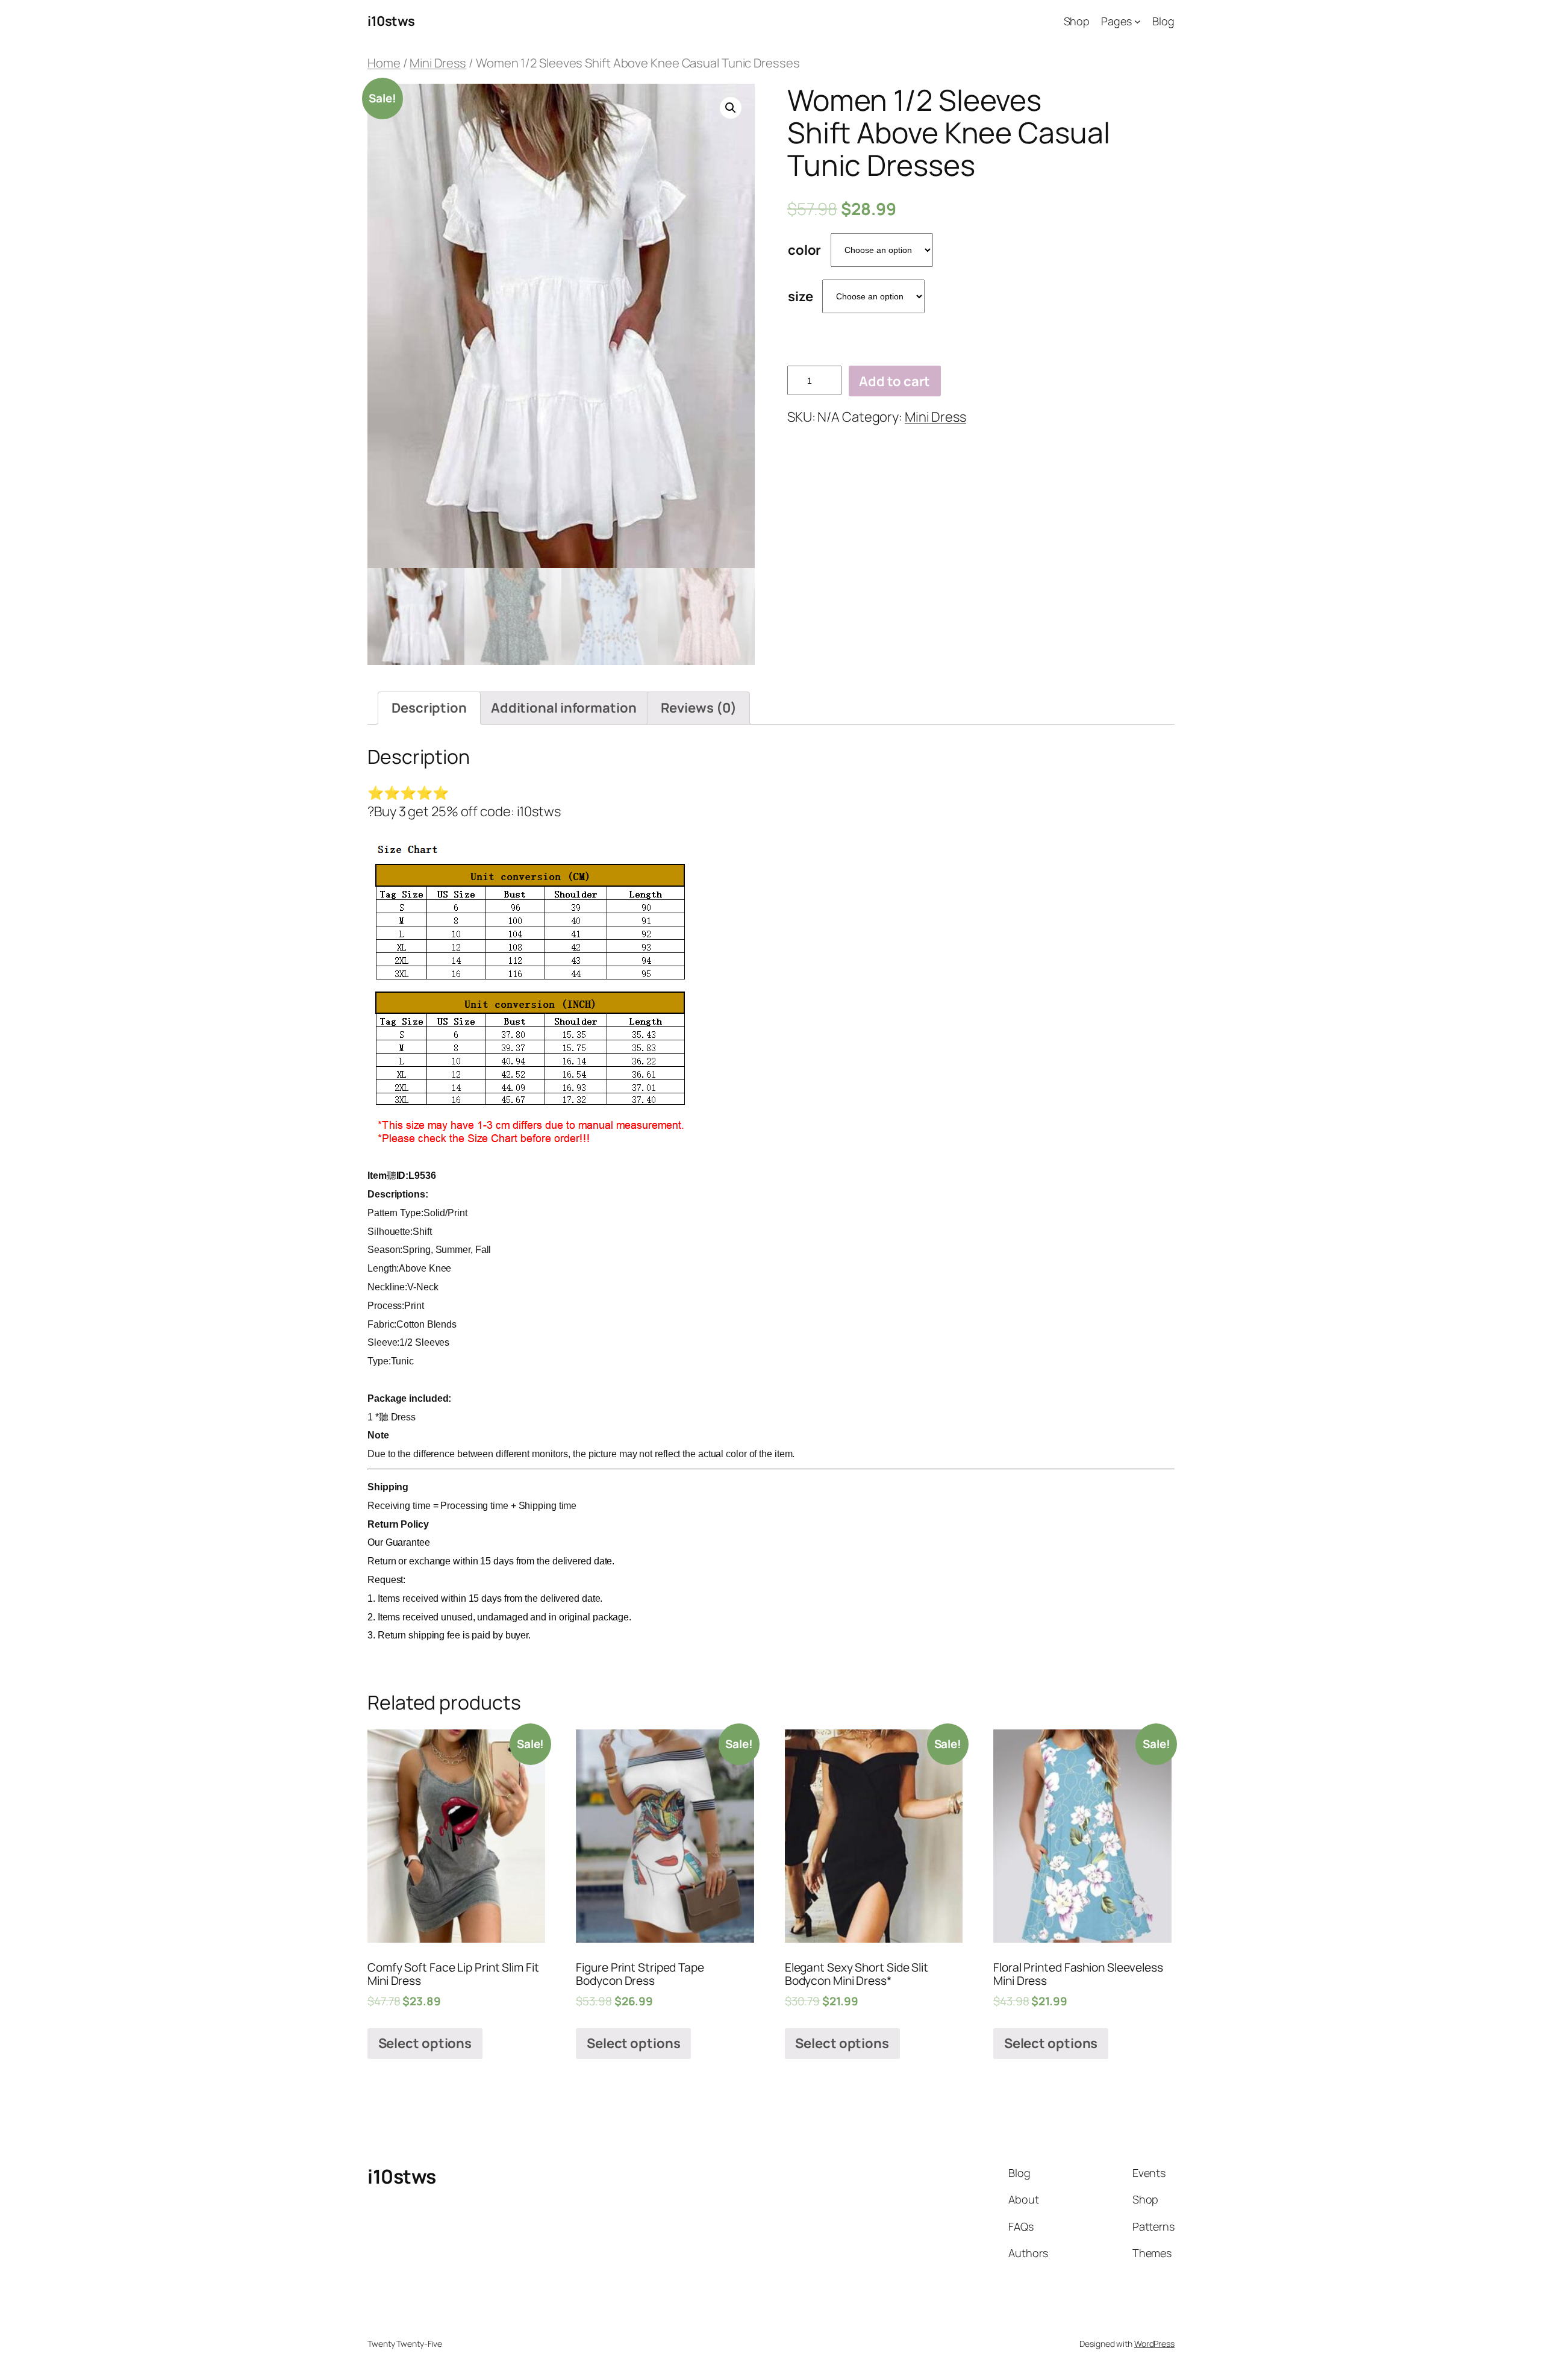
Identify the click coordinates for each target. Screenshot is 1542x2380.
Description (429, 708)
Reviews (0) (699, 708)
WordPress (1154, 2344)
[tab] (429, 708)
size (801, 296)
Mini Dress (438, 63)
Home (384, 63)
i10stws (391, 21)
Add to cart (894, 381)
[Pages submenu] (1138, 21)
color (805, 250)
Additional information (564, 708)
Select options (425, 2043)
